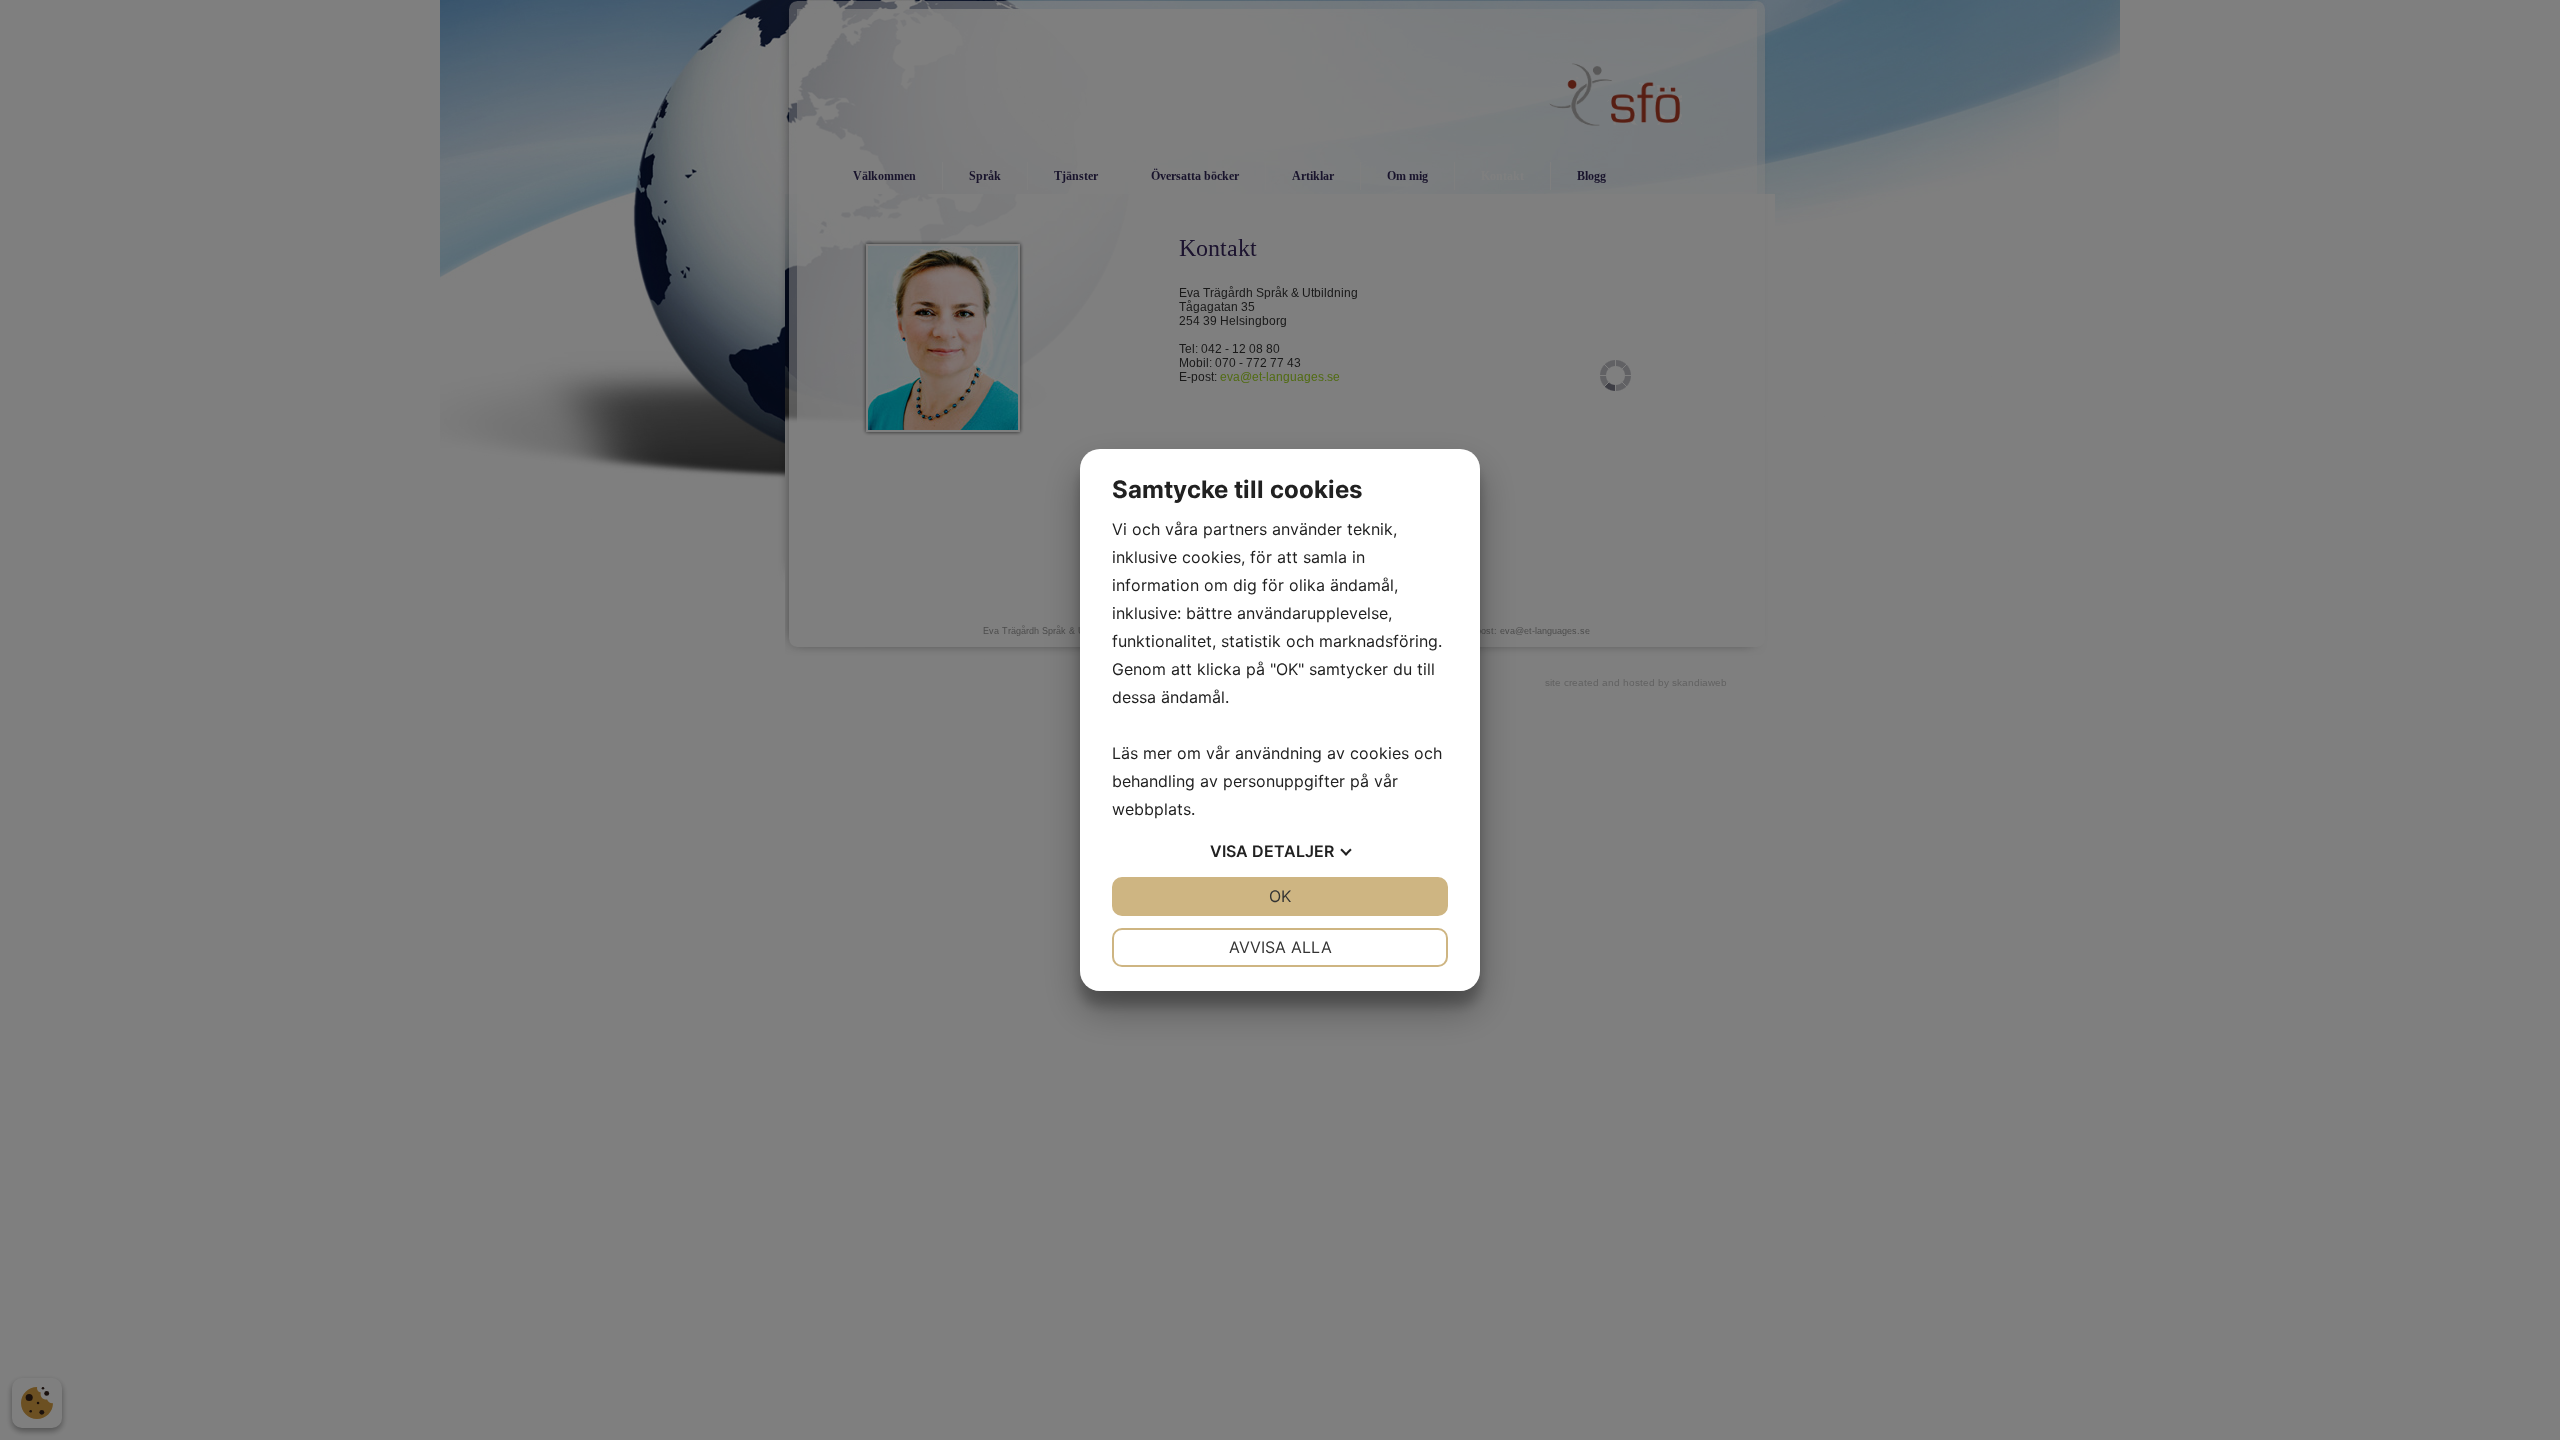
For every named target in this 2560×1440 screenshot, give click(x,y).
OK (1280, 896)
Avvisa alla (1280, 947)
